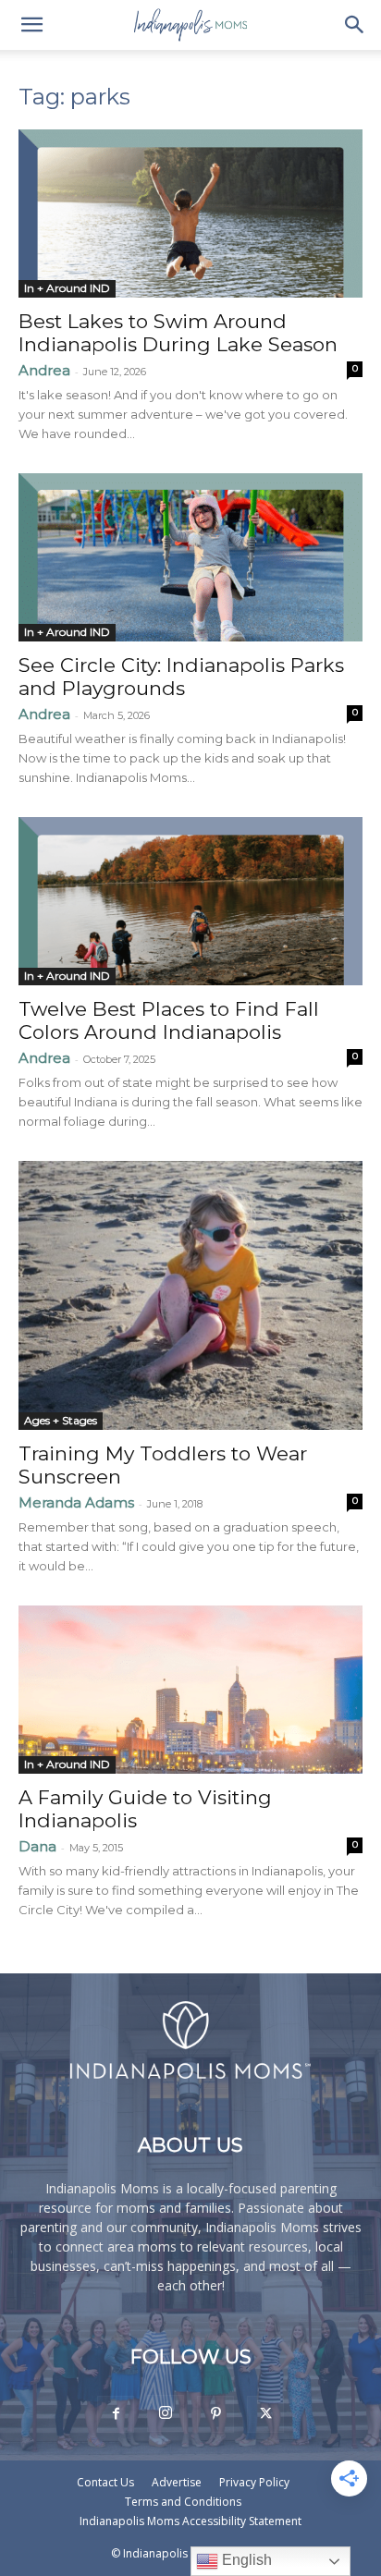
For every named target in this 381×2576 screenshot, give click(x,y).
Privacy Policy (254, 2482)
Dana (37, 1846)
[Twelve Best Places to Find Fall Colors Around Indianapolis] (190, 901)
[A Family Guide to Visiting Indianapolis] (190, 1690)
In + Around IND (67, 288)
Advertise (177, 2482)
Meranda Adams (76, 1502)
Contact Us (105, 2482)
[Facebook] (116, 2414)
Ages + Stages (61, 1420)
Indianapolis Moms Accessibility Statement (190, 2521)
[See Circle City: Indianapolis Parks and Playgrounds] (190, 557)
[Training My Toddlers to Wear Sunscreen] (190, 1295)
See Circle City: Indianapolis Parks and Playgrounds (181, 677)
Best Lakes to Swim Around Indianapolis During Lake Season (178, 333)
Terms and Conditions (183, 2502)
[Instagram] (166, 2413)
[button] (31, 25)
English (245, 2560)
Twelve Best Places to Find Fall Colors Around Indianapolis (169, 1020)
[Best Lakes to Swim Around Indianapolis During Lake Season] (190, 214)
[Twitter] (265, 2414)
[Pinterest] (215, 2414)
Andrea (44, 370)
